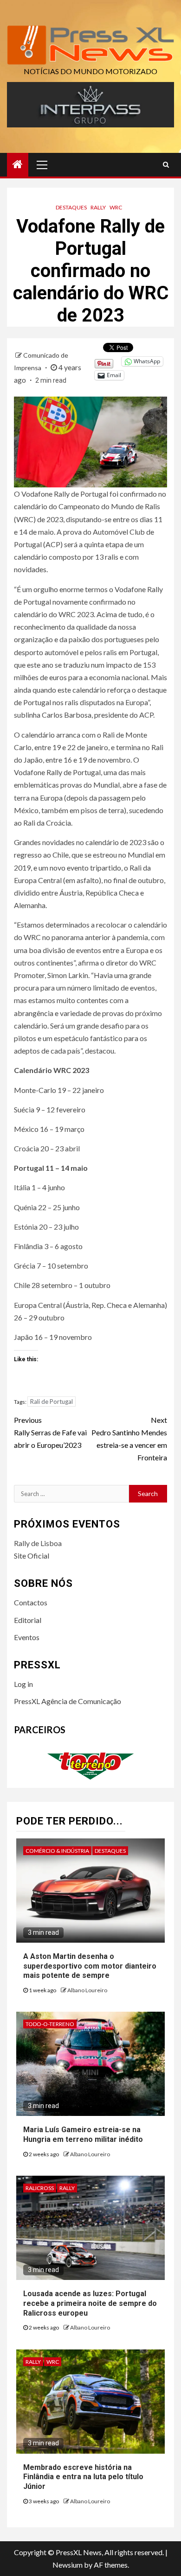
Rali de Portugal (52, 1402)
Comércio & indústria (57, 1851)
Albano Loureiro (87, 1990)
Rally (98, 207)
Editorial (28, 1620)
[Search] (166, 164)
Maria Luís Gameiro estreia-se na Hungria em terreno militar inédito (83, 2134)
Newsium (68, 2565)
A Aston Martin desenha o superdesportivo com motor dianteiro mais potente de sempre (90, 1966)
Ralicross (40, 2188)
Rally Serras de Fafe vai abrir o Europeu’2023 (50, 1432)
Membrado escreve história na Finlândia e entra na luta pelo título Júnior (83, 2477)
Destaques (71, 207)
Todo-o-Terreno (50, 2024)
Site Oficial (32, 1556)
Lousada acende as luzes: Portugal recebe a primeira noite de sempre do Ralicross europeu (90, 2303)
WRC (116, 207)
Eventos (27, 1637)
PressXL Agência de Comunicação (68, 1701)
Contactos (31, 1602)
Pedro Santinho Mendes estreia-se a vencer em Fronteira (129, 1439)
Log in (23, 1684)
